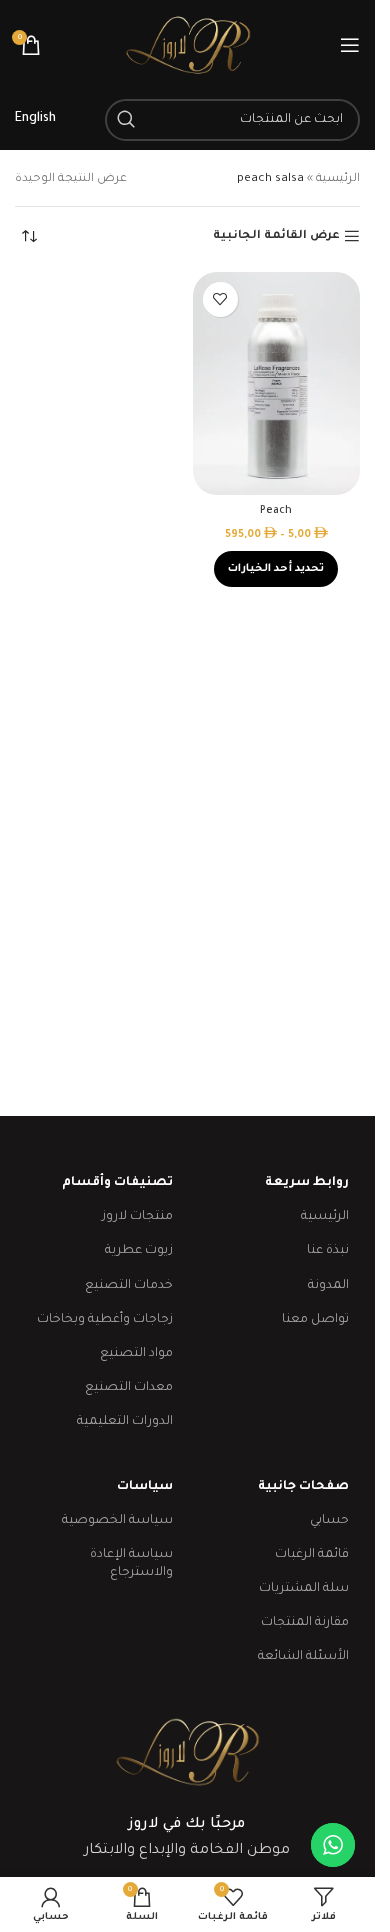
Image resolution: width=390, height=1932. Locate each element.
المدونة (328, 1286)
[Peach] (277, 383)
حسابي (329, 1521)
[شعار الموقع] (188, 46)
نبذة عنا (328, 1251)
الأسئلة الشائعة (303, 1657)
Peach (276, 511)
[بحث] (126, 120)
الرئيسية (338, 179)
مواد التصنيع (136, 1354)
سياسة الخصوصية (117, 1521)
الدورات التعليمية (124, 1422)
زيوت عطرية (138, 1251)
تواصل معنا (315, 1320)
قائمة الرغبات (312, 1555)
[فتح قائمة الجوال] (350, 45)
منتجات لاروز (137, 1217)
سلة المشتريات (304, 1589)
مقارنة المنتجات (305, 1623)
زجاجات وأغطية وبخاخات (104, 1320)
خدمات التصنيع (128, 1286)
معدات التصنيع (128, 1388)
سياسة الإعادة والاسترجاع (131, 1564)
